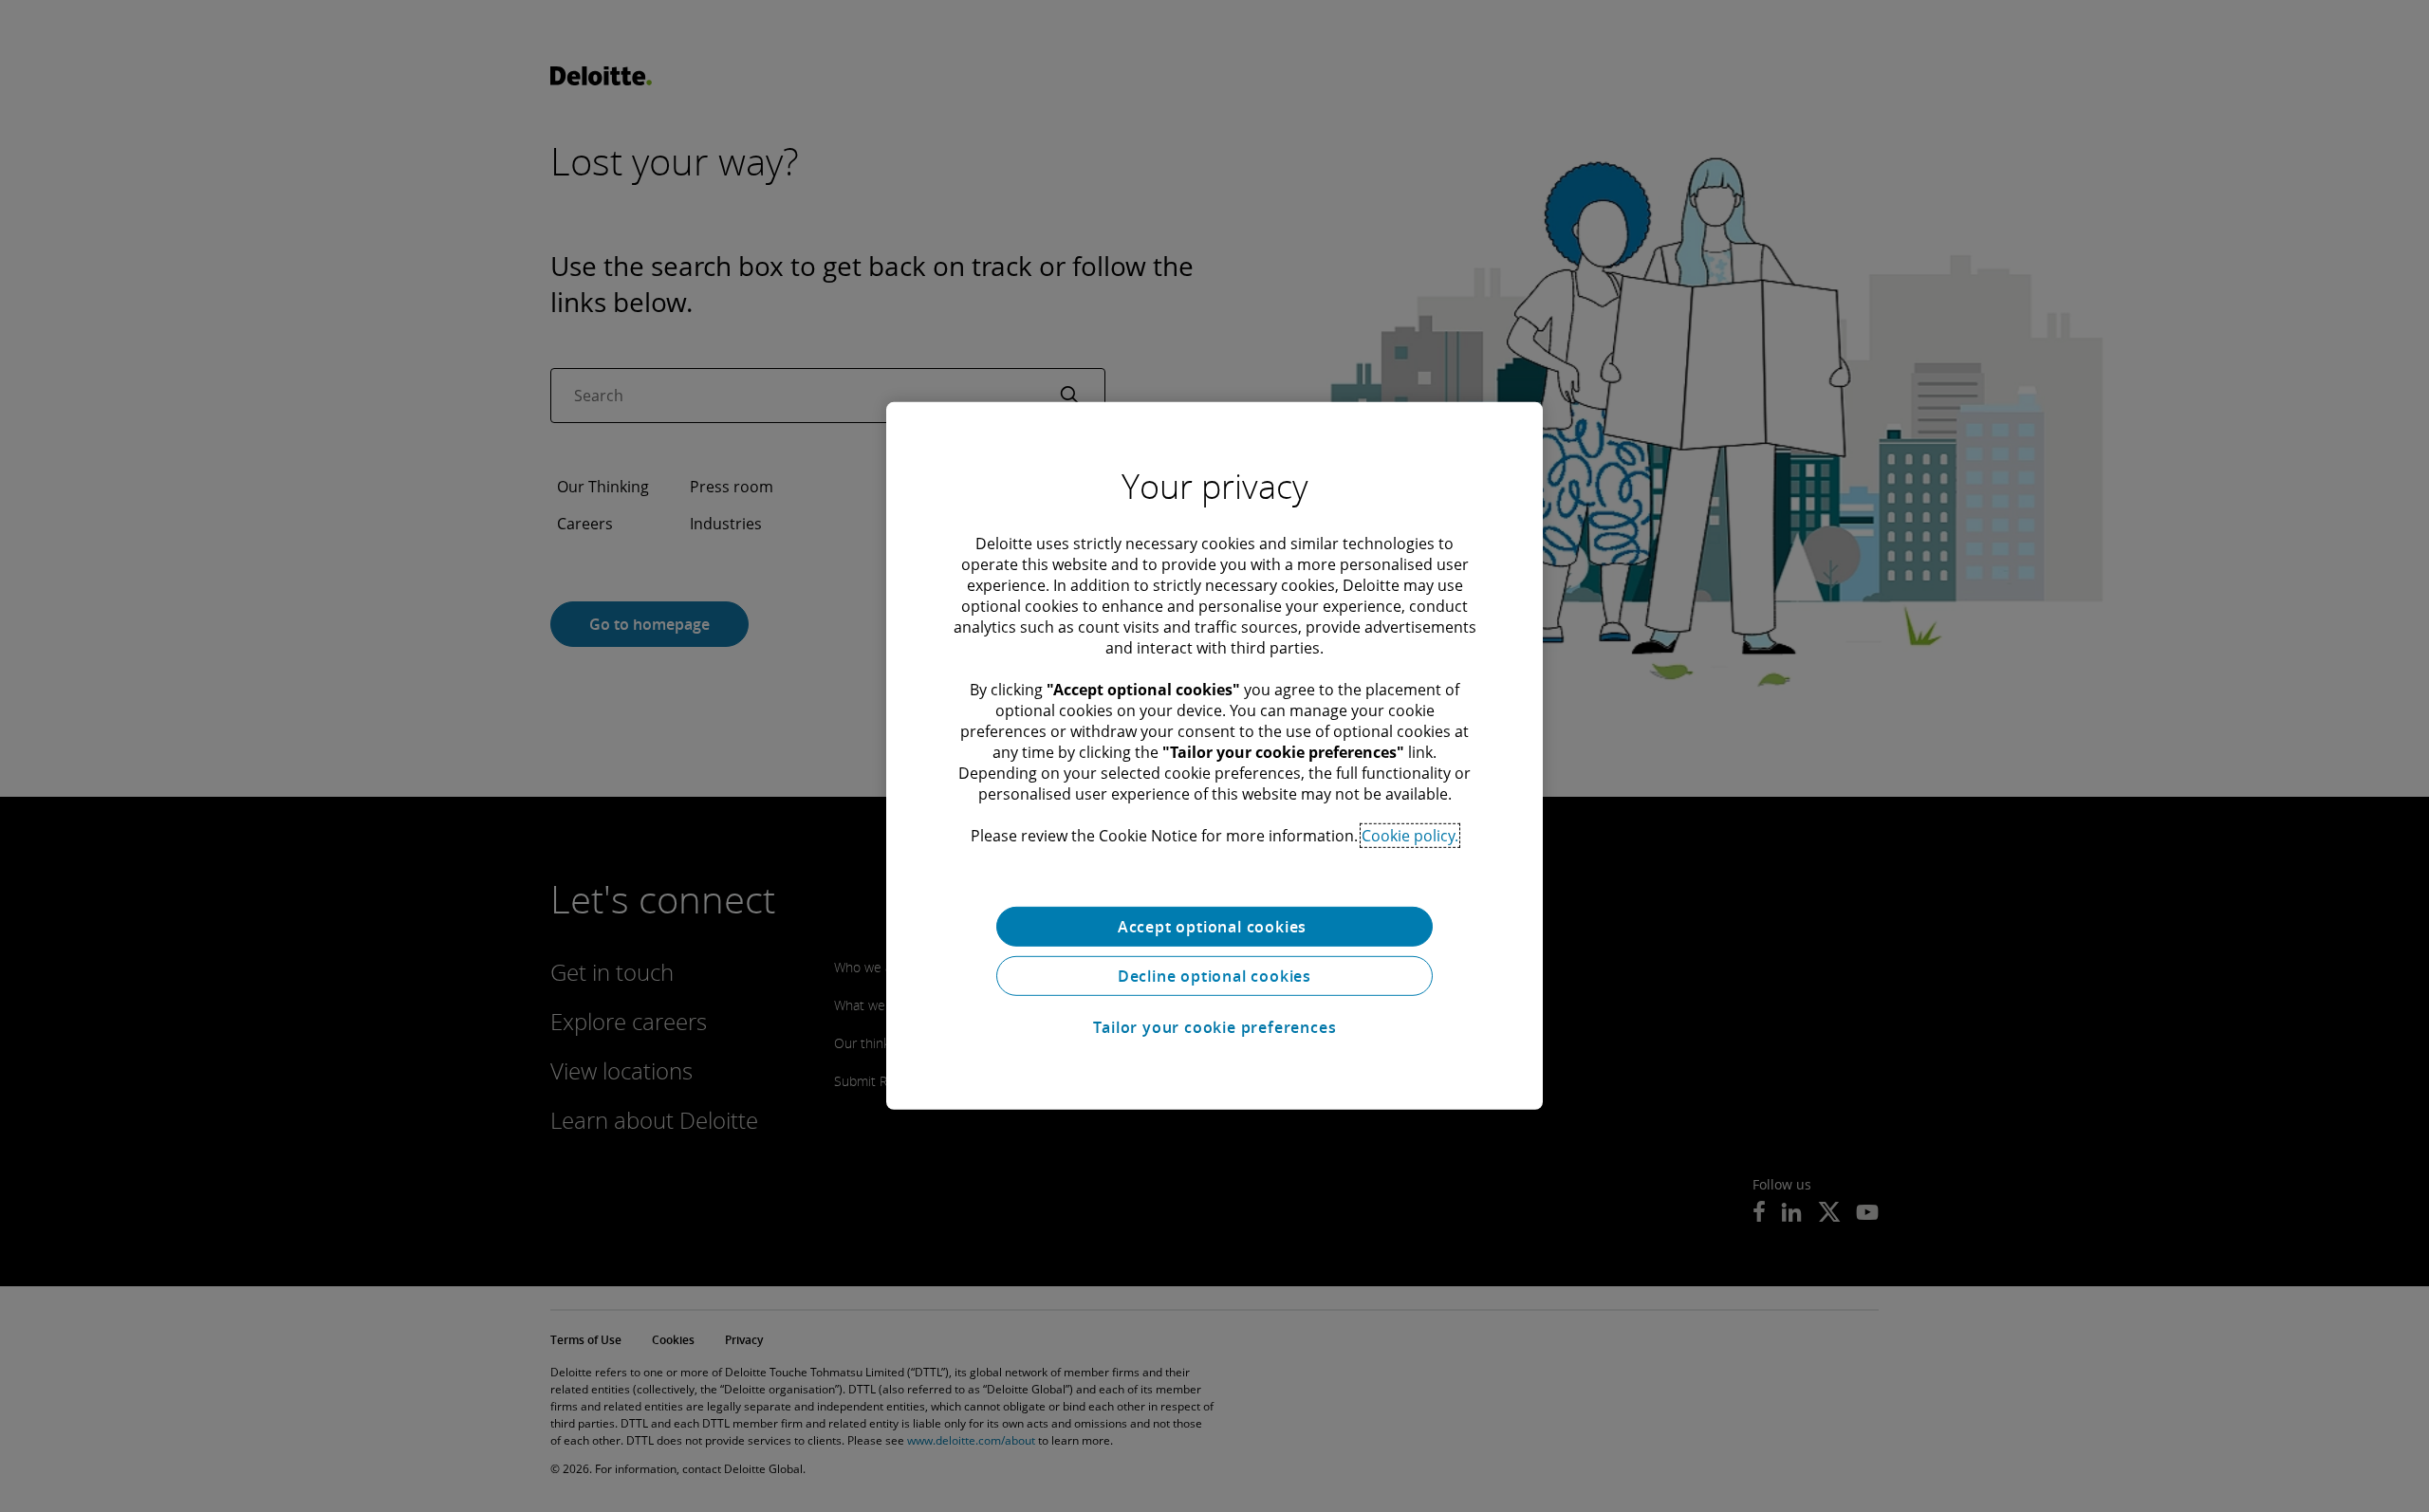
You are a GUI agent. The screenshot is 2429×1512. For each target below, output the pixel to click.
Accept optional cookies (1214, 927)
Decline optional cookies (1214, 976)
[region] (1214, 756)
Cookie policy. (1410, 836)
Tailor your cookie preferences (1215, 1027)
